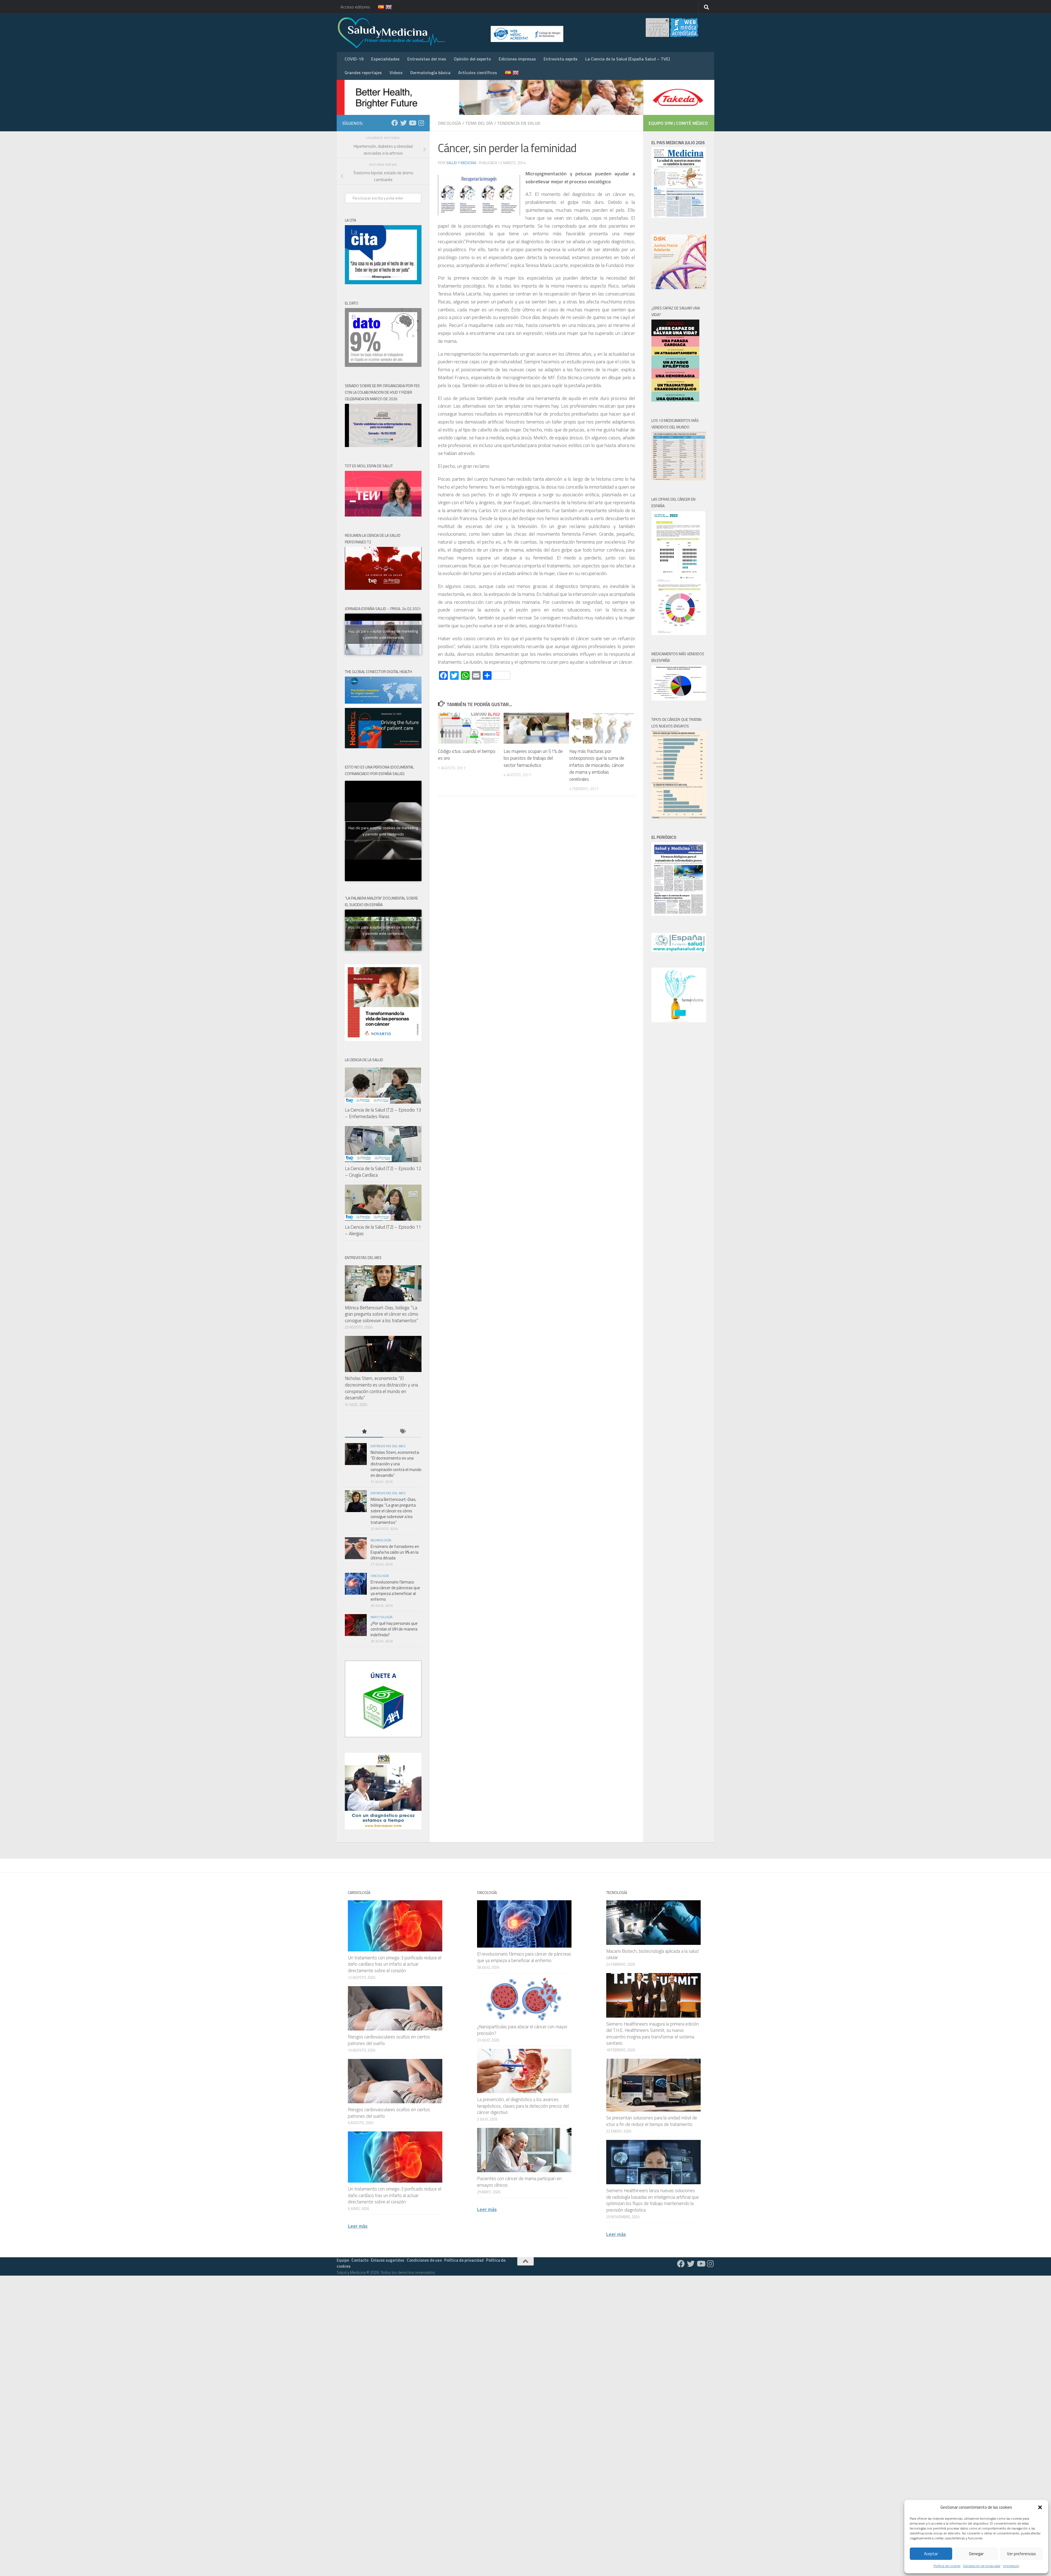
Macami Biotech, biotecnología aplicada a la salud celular (652, 1954)
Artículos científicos (478, 72)
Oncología (450, 123)
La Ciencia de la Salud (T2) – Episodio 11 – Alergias (383, 1230)
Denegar (976, 2554)
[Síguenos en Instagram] (421, 123)
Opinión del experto (472, 59)
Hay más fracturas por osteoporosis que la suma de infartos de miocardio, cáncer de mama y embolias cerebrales (597, 765)
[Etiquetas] (402, 1432)
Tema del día (479, 123)
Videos (396, 72)
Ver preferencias (1021, 2554)
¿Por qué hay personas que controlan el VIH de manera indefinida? (394, 1629)
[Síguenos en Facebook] (395, 123)
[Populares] (364, 1432)
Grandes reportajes (363, 72)
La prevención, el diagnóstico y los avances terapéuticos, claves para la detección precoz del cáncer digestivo (523, 2106)
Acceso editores (355, 7)
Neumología (381, 1540)
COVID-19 (354, 59)
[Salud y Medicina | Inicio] (455, 33)
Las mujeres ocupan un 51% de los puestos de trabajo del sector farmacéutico (533, 758)
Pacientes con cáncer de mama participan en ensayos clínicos (519, 2182)
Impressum (1011, 2566)
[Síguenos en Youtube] (412, 123)
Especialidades (385, 59)
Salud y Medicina (461, 163)
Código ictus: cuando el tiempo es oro (467, 755)
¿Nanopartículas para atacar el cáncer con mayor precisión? (522, 2030)
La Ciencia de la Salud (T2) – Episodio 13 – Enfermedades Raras (383, 1113)
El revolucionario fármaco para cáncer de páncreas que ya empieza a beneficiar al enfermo (395, 1591)
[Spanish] (378, 7)
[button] (1040, 2507)
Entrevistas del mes (427, 59)
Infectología (382, 1617)
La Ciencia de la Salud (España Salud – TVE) (627, 59)
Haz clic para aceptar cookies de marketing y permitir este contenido (383, 634)
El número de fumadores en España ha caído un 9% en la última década (395, 1552)
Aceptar (931, 2554)
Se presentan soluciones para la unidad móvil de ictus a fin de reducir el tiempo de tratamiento (652, 2121)
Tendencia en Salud (519, 123)
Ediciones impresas (517, 59)
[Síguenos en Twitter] (403, 123)
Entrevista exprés (561, 59)
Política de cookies (947, 2566)
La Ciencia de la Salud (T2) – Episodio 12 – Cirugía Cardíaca (383, 1172)
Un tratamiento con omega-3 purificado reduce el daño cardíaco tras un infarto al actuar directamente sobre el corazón (395, 1964)
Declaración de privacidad (982, 2566)
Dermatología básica (430, 72)
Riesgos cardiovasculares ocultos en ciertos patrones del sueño (389, 2040)
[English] (385, 7)
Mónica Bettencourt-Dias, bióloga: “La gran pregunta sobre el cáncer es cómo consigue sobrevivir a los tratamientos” (382, 1314)
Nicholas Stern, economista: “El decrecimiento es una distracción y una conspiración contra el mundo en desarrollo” (381, 1388)
